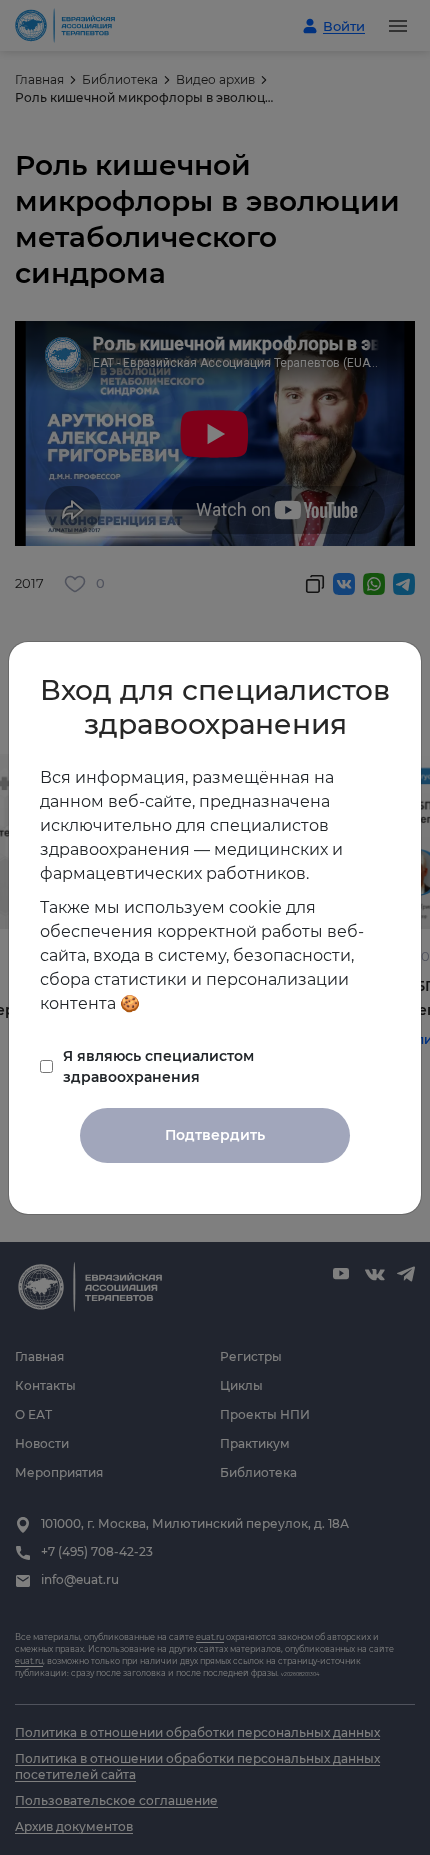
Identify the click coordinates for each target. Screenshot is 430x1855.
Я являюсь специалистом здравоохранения (158, 1066)
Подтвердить (215, 1135)
